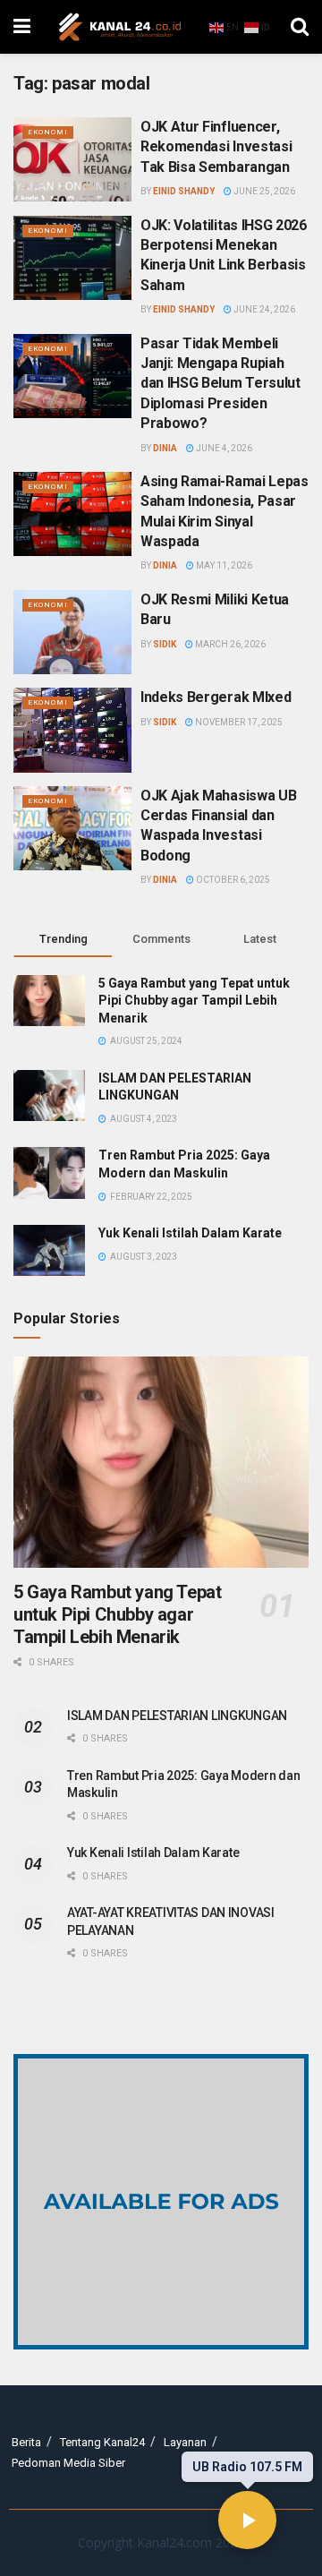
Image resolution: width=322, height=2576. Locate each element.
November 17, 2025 (238, 722)
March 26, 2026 (229, 644)
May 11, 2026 (223, 565)
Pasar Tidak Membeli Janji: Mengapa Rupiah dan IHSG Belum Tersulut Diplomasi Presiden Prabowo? (220, 384)
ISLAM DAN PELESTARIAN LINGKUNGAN (177, 1716)
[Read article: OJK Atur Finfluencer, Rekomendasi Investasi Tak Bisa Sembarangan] (72, 159)
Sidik (165, 644)
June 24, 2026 (263, 309)
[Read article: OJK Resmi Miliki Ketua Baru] (72, 632)
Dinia (165, 448)
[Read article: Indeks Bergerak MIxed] (72, 730)
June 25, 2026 (263, 191)
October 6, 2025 (232, 880)
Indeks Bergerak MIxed (216, 697)
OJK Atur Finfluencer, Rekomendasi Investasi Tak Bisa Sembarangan (216, 147)
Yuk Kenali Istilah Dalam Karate (190, 1233)
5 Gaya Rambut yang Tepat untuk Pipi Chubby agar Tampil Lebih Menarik (194, 1001)
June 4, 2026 (223, 448)
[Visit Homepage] (120, 27)
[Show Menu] (22, 27)
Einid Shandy (184, 191)
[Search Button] (300, 27)
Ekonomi (48, 132)
